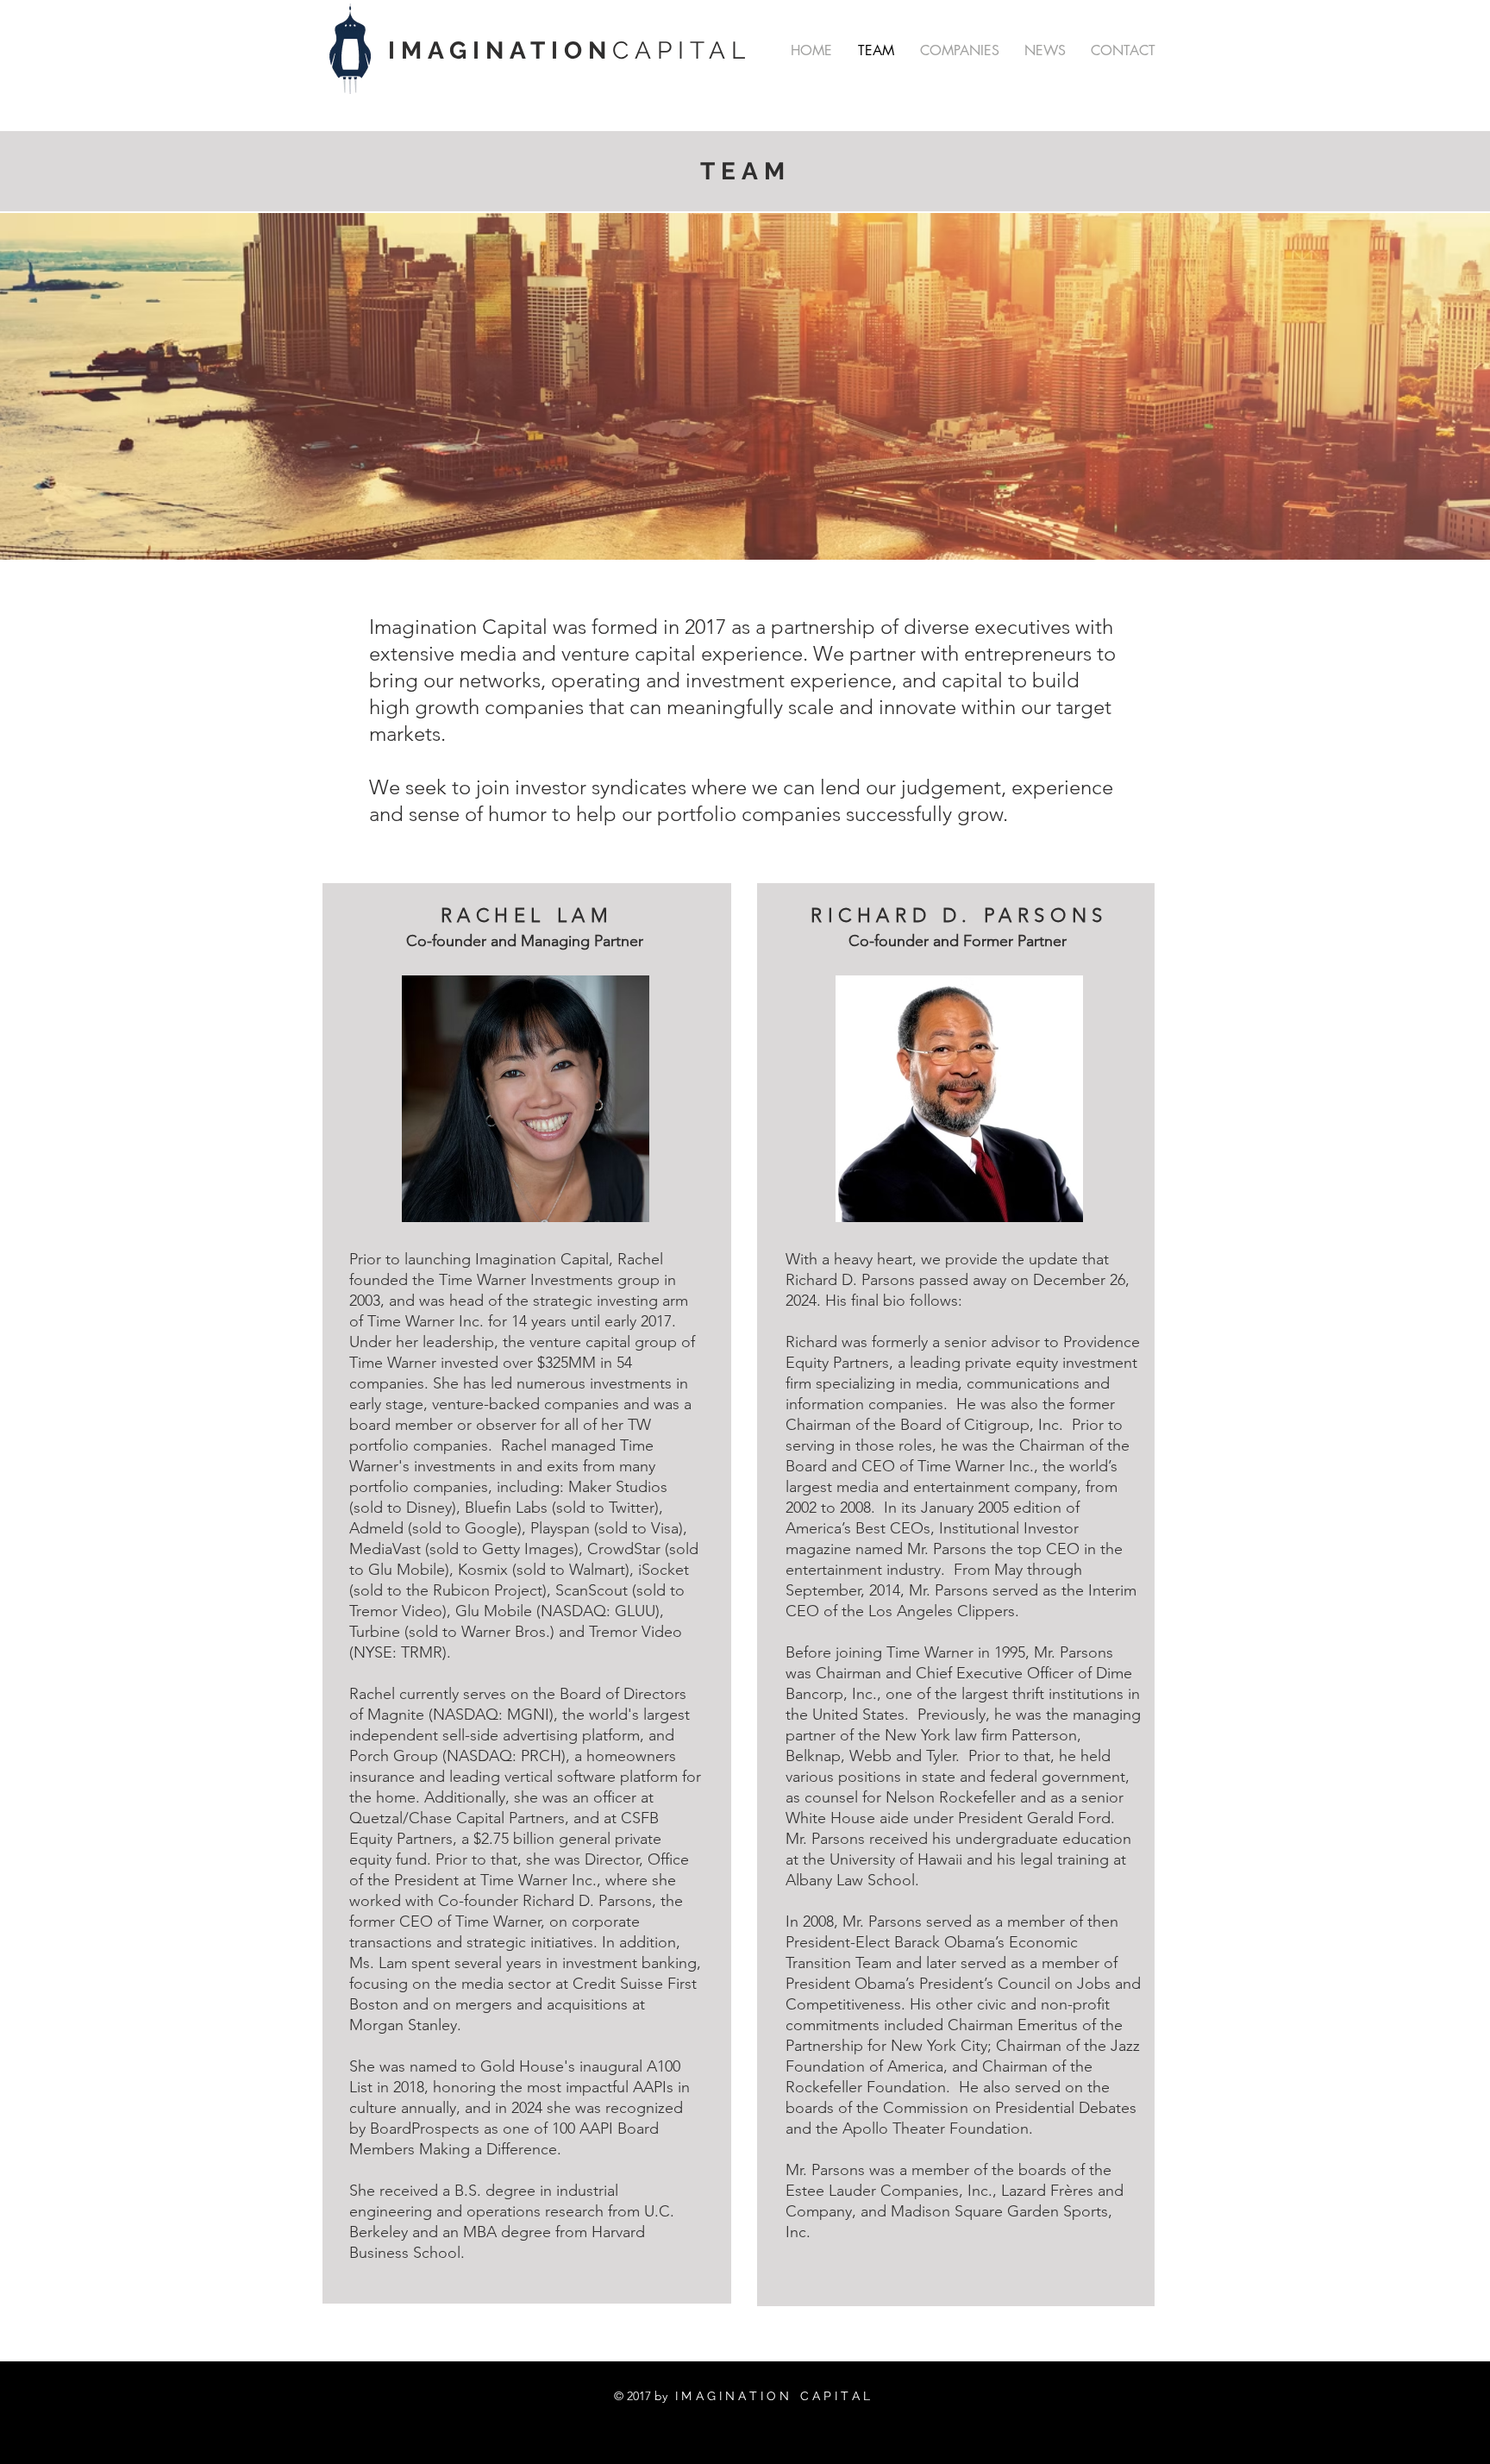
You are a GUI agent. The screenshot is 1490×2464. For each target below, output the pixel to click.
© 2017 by (641, 2396)
